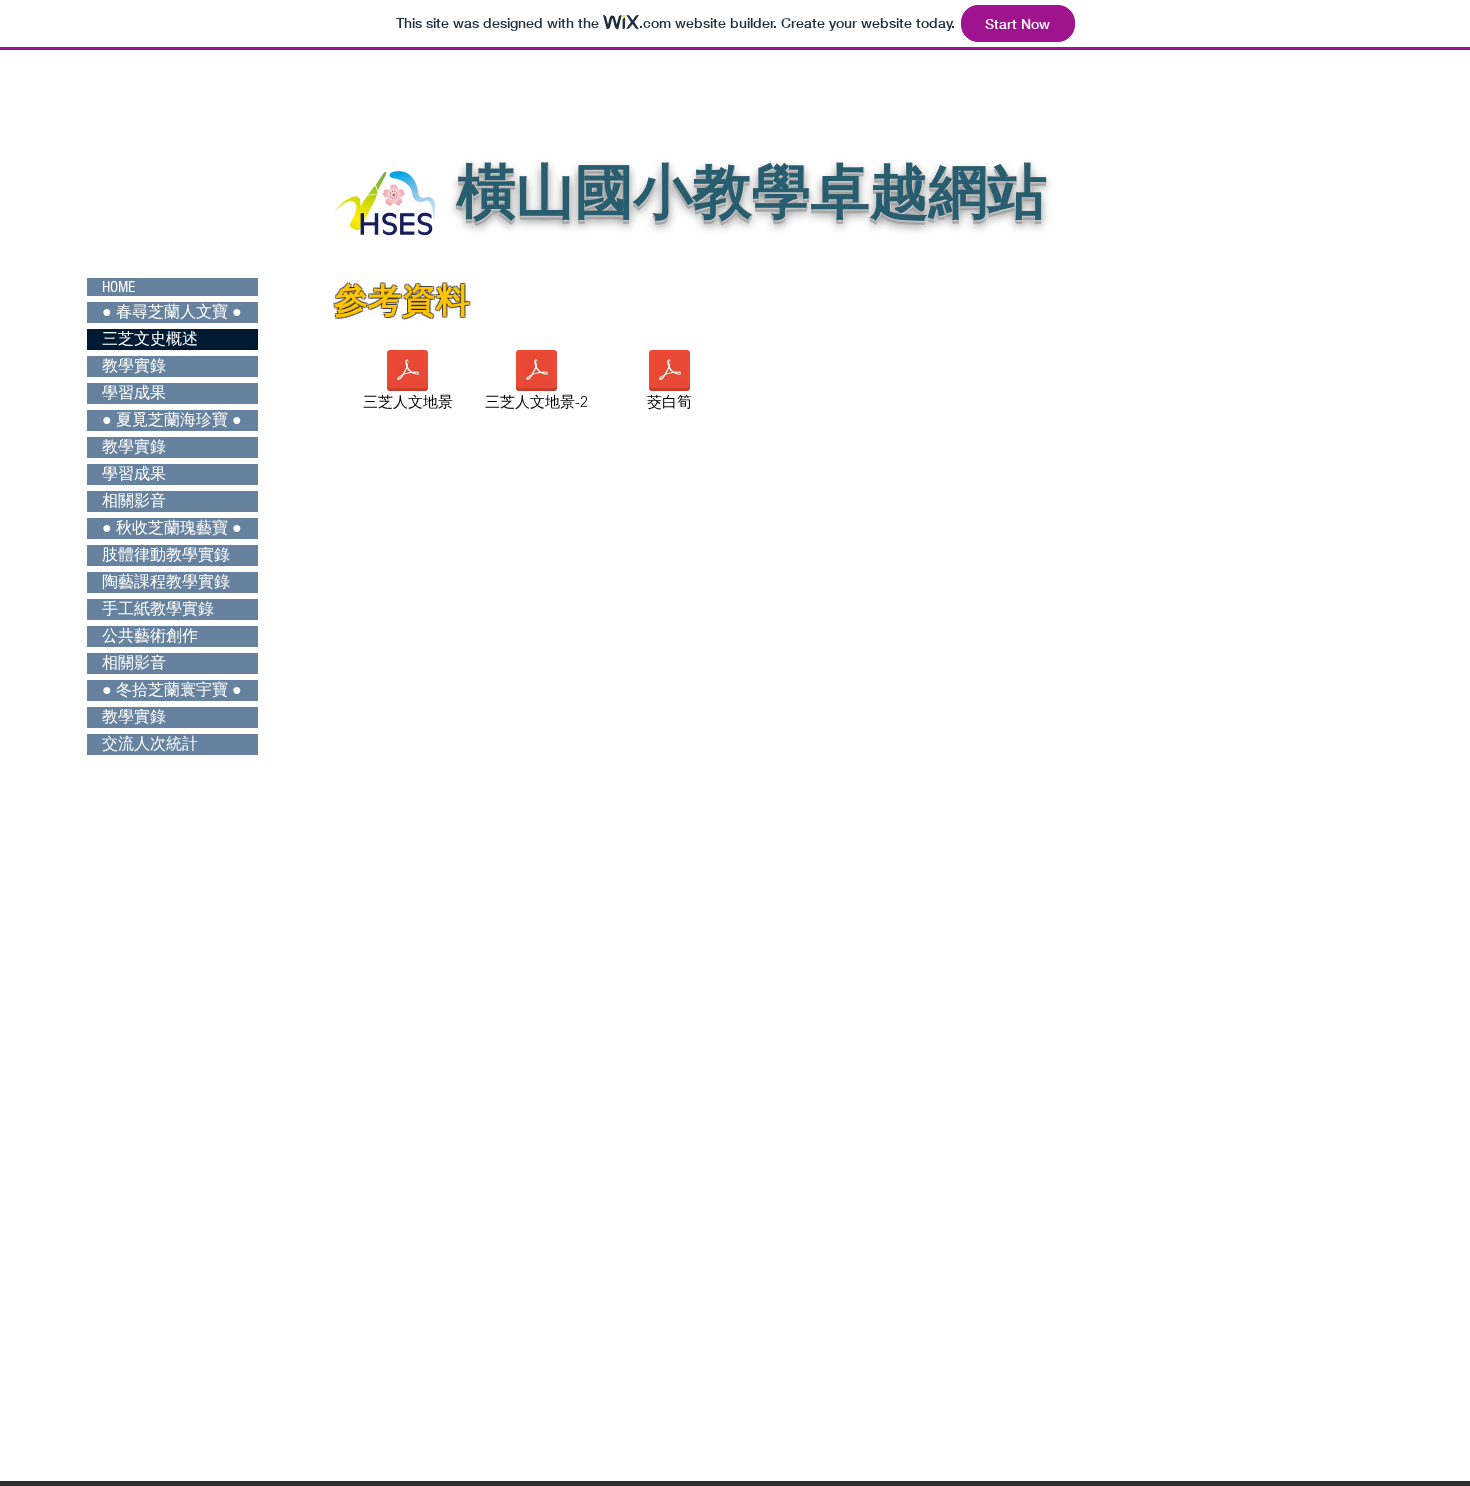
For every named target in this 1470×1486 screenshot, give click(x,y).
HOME (118, 287)
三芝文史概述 (150, 339)
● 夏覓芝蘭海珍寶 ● (172, 420)
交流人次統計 (150, 744)
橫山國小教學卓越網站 (752, 191)
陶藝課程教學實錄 (166, 582)
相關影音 (134, 501)
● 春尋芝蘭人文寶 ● (172, 312)
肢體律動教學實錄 (166, 555)
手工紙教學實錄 (158, 609)
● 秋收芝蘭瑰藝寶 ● (172, 528)
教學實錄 (134, 366)
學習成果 (134, 393)
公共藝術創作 (150, 636)
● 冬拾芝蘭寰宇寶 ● (172, 690)
